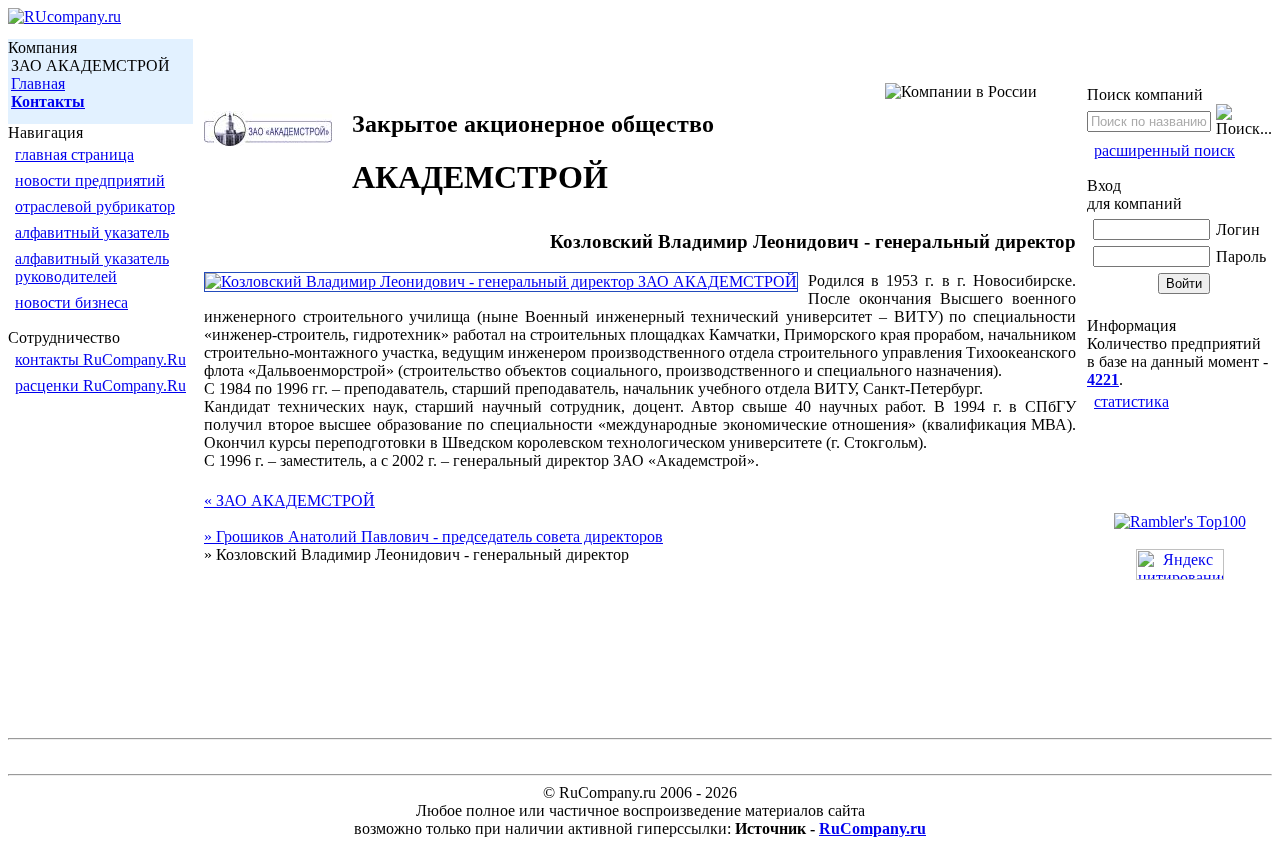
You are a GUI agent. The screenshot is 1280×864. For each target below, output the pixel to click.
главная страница (74, 154)
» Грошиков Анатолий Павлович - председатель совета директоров (433, 536)
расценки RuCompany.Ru (100, 385)
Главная (38, 83)
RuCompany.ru (872, 828)
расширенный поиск (1164, 150)
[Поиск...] (1244, 121)
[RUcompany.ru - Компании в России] (64, 16)
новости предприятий (90, 180)
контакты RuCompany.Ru (100, 359)
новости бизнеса (71, 302)
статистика (1131, 401)
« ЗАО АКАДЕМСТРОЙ (289, 500)
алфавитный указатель (92, 232)
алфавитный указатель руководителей (92, 267)
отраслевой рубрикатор (95, 206)
